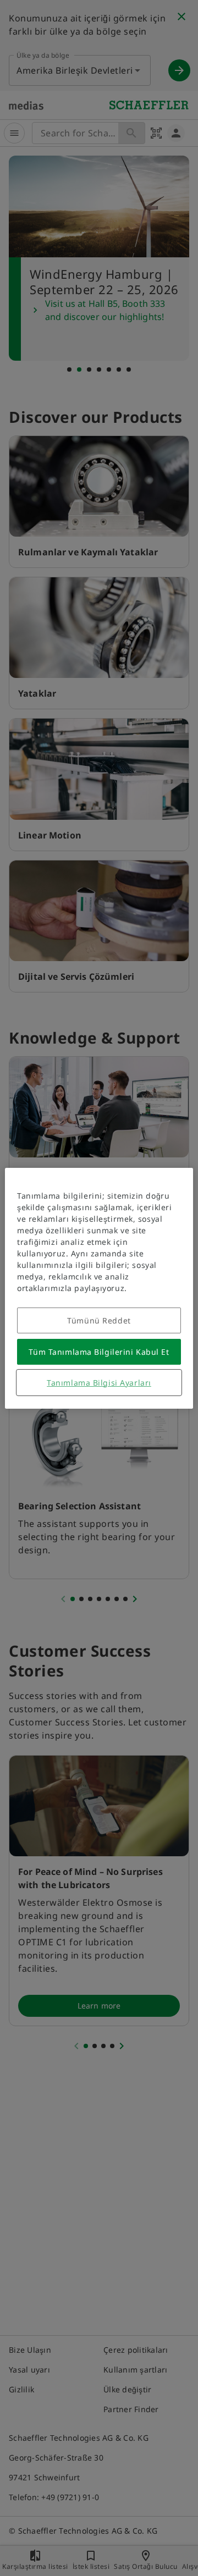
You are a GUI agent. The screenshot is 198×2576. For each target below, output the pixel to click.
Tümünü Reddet (99, 1320)
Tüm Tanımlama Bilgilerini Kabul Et (99, 1352)
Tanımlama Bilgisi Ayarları (99, 1383)
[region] (99, 1288)
